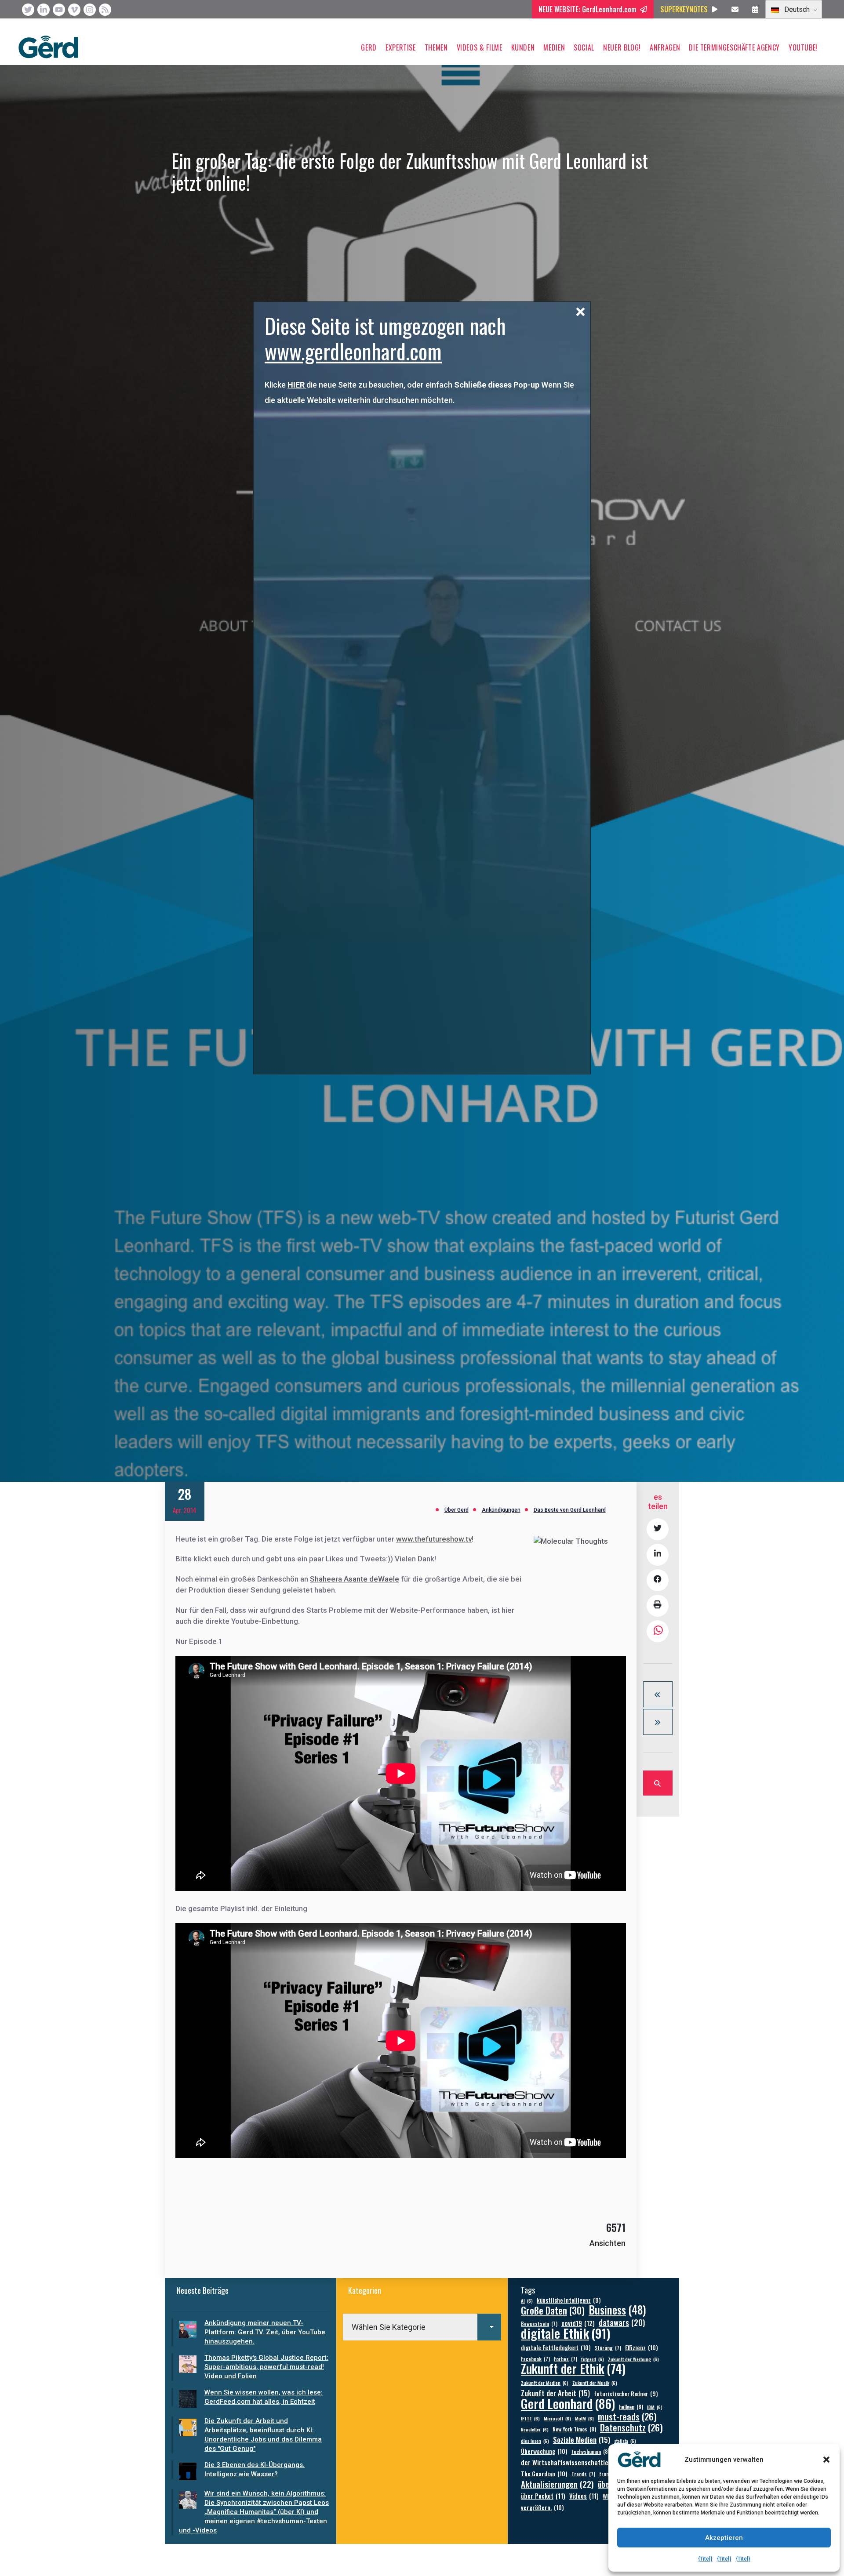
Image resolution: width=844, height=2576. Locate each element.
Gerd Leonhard (568, 2403)
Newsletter (535, 2429)
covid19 (578, 2323)
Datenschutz (631, 2428)
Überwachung (544, 2451)
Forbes (566, 2359)
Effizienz (642, 2347)
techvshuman (591, 2451)
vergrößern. (542, 2507)
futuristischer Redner (626, 2394)
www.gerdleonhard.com (353, 351)
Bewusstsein (539, 2324)
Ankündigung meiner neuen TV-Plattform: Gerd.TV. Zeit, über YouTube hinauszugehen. (265, 2332)
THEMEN (436, 47)
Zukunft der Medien (545, 2383)
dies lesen (535, 2441)
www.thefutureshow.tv (434, 1539)
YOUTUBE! (803, 47)
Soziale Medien (582, 2440)
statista (625, 2441)
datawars (622, 2322)
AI (527, 2300)
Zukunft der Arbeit (555, 2393)
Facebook (535, 2359)
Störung (608, 2348)
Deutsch (796, 9)
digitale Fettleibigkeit (556, 2347)
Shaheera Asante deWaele (355, 1579)
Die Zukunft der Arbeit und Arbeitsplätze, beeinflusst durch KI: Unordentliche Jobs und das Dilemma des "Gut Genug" (263, 2435)
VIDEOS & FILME (480, 47)
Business (617, 2309)
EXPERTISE (401, 47)
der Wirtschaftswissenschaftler (572, 2462)
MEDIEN (554, 47)
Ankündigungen (501, 1510)
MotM (584, 2418)
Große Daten (553, 2310)
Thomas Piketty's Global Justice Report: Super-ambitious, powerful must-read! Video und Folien (266, 2367)
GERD (369, 47)
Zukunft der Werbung (633, 2359)
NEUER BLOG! (622, 47)
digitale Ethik (566, 2333)
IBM (655, 2407)
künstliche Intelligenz (569, 2300)
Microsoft (557, 2418)
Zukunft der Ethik (573, 2368)
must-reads (627, 2417)
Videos (584, 2496)
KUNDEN (523, 47)
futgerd (593, 2359)
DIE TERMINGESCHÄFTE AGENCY (734, 47)
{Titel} (705, 2559)
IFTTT (530, 2418)
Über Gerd (457, 1510)
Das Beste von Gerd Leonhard (570, 1510)
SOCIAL (584, 47)
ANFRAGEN (665, 47)
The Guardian (544, 2473)
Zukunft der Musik (595, 2383)
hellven (631, 2407)
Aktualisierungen (557, 2484)
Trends (583, 2474)
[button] (826, 2460)
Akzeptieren (724, 2538)
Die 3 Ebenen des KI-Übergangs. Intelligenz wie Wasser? (255, 2469)
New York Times (574, 2429)
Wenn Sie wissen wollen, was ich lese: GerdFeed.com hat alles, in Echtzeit (264, 2397)
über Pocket (543, 2496)
